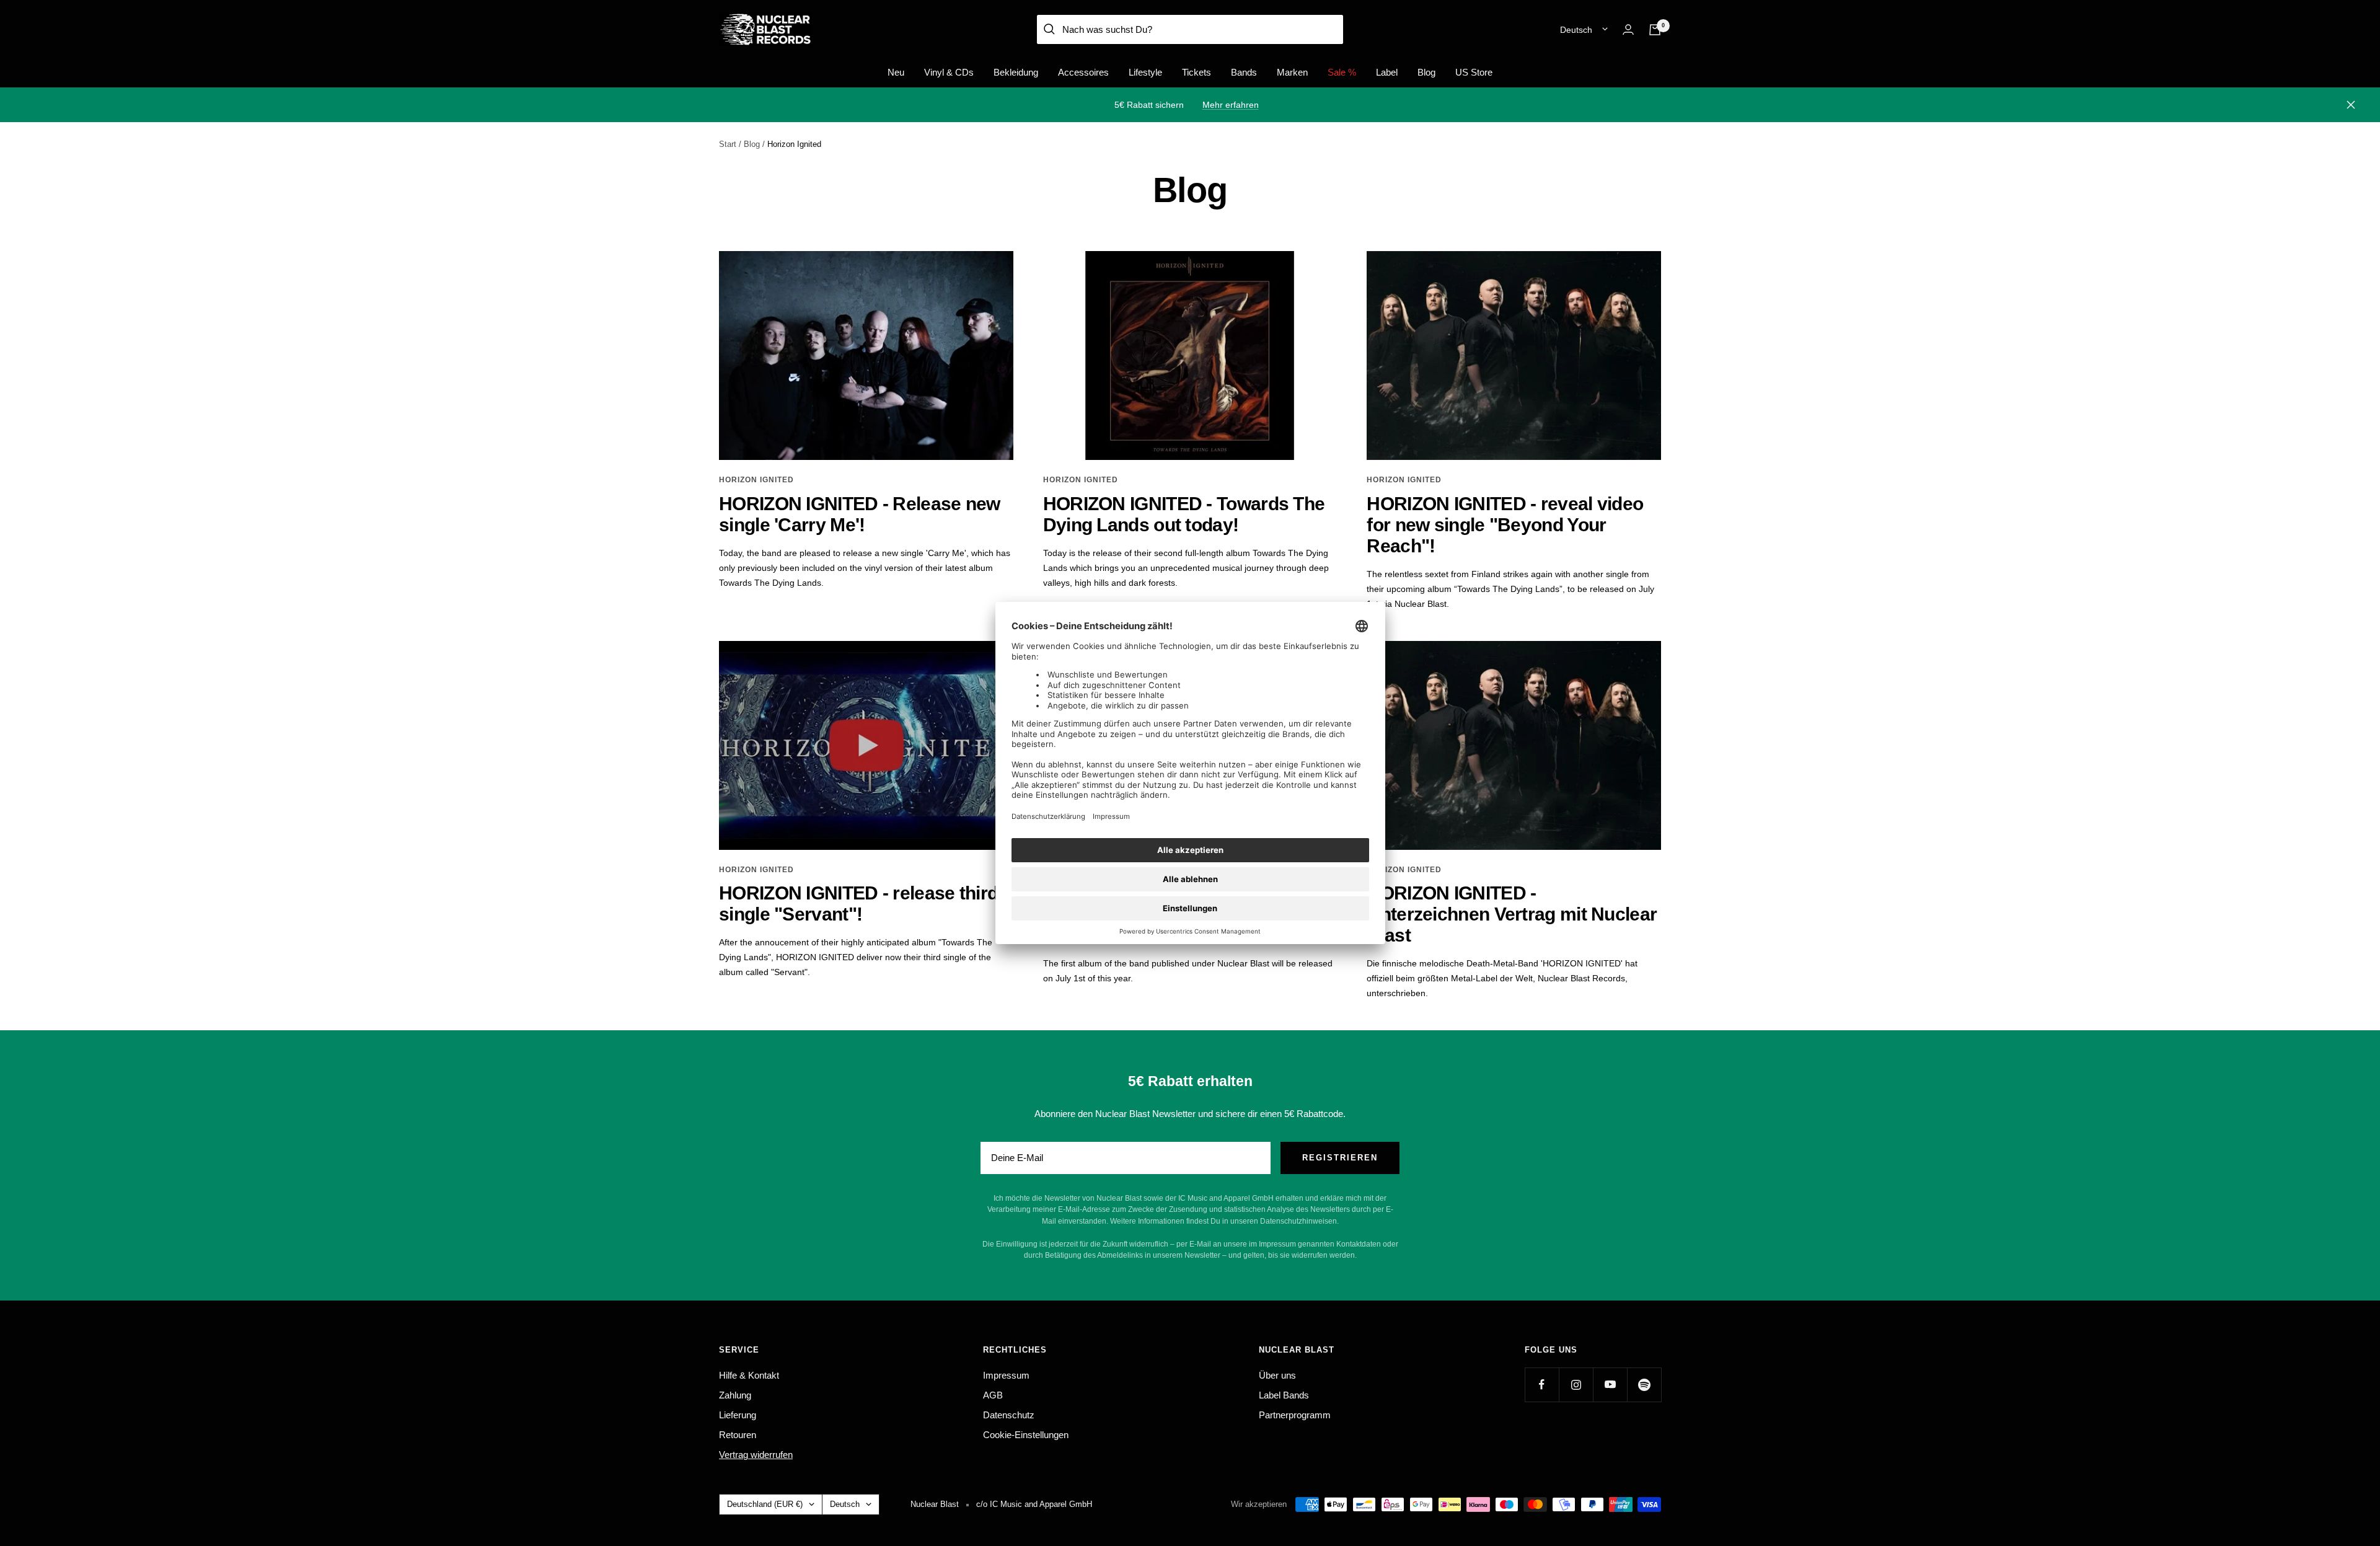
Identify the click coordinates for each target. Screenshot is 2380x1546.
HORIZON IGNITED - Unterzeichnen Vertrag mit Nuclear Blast (1512, 914)
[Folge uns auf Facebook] (1542, 1385)
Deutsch (1576, 30)
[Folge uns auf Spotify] (1644, 1385)
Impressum (1006, 1375)
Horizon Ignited (756, 480)
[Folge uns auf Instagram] (1576, 1385)
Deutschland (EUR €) (765, 1504)
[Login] (1628, 29)
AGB (993, 1395)
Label (1387, 72)
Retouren (738, 1435)
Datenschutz (1009, 1415)
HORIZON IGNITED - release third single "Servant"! (858, 903)
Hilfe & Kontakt (749, 1375)
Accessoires (1083, 72)
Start (728, 144)
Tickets (1197, 72)
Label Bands (1284, 1395)
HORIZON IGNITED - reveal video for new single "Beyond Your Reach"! (1505, 525)
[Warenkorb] (1655, 30)
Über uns (1277, 1375)
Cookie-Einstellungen (1026, 1435)
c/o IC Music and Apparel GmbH (1034, 1504)
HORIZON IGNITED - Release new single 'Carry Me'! (860, 514)
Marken (1292, 72)
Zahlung (735, 1395)
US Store (1474, 72)
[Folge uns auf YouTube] (1610, 1385)
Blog (1426, 72)
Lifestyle (1145, 72)
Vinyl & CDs (949, 72)
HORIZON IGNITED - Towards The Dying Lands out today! (1184, 514)
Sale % (1342, 72)
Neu (896, 72)
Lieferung (738, 1415)
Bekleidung (1016, 72)
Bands (1244, 72)
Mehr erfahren (1231, 105)
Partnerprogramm (1295, 1415)
